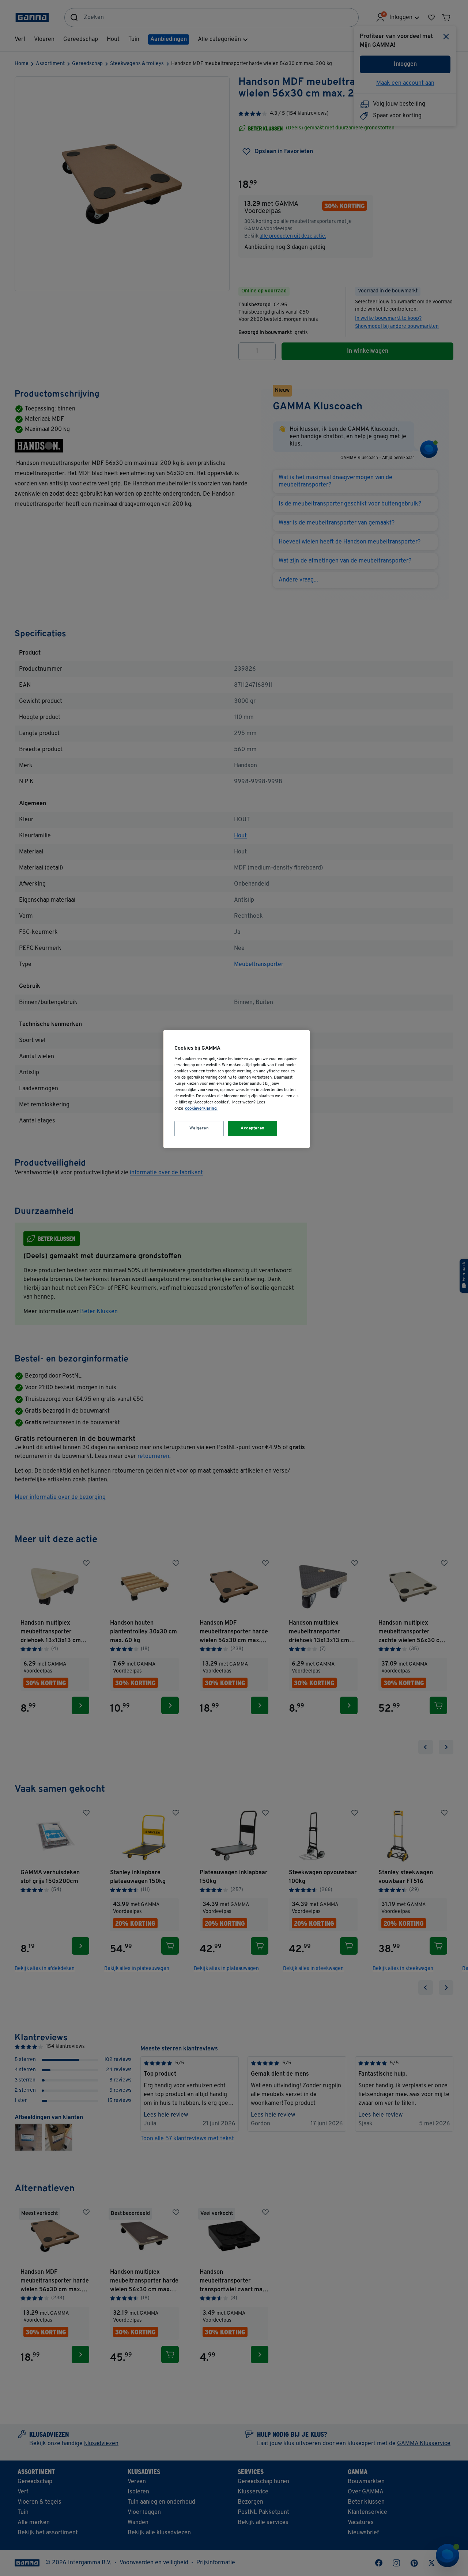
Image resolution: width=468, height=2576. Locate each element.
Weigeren (199, 1128)
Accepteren (253, 1128)
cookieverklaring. (201, 1109)
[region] (237, 1089)
